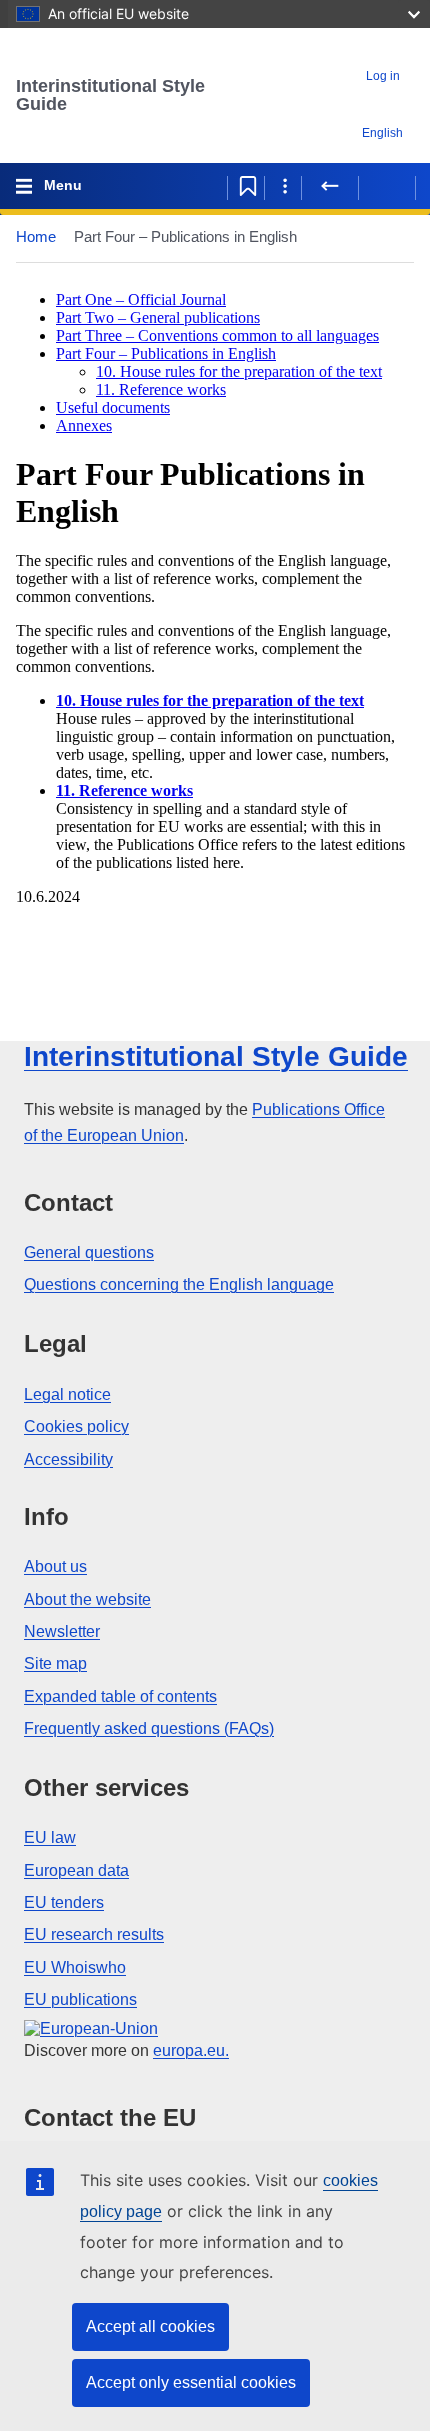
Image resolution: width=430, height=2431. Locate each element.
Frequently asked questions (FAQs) (149, 1728)
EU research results (94, 1934)
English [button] (382, 133)
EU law (50, 1837)
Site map (55, 1663)
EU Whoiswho (75, 1967)
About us (55, 1566)
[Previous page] (330, 186)
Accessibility (68, 1459)
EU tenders (64, 1902)
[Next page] (387, 186)
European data (76, 1870)
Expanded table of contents (120, 1696)
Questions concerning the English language (179, 1284)
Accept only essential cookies (191, 2382)
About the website (87, 1599)
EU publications (80, 1999)
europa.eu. (191, 2050)
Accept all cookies (150, 2326)
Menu (63, 185)
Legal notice (67, 1394)
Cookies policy (76, 1426)
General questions (89, 1252)
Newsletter (62, 1631)
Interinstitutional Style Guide (110, 95)
